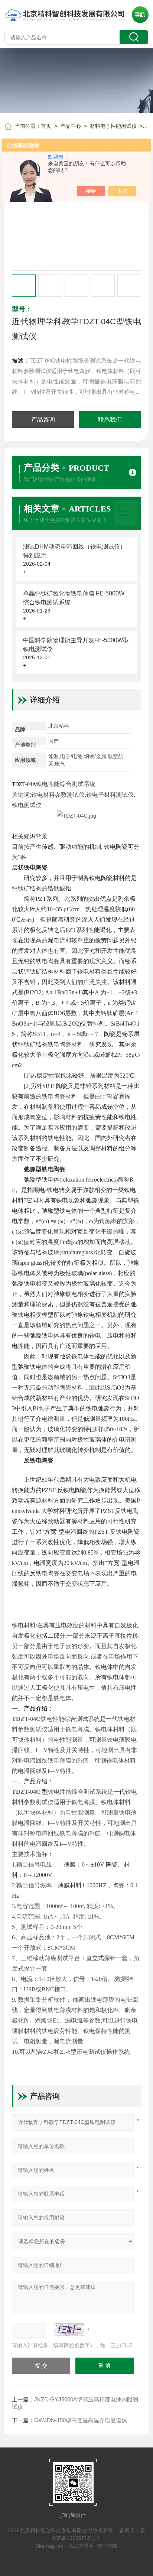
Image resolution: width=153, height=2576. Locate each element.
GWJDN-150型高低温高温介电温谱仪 (81, 2420)
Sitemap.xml (50, 2546)
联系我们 (110, 420)
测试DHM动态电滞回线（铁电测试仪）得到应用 (74, 551)
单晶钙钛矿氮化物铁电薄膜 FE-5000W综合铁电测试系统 (74, 598)
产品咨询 (43, 420)
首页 (46, 126)
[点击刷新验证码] (69, 2330)
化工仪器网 (81, 2546)
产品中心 (71, 126)
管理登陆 (107, 2546)
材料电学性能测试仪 (113, 126)
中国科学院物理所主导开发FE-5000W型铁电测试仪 (76, 645)
